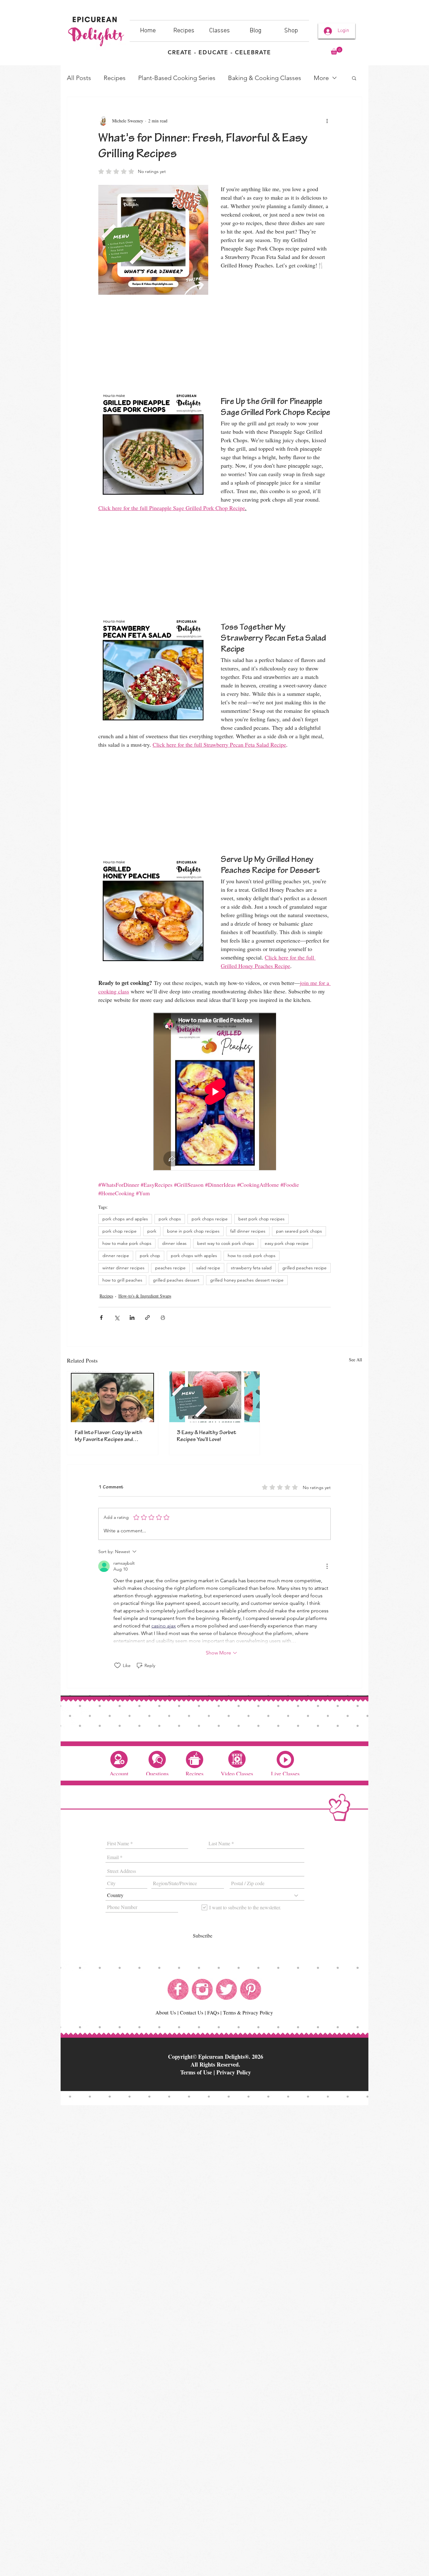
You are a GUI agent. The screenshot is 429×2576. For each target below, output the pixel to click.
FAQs (213, 2012)
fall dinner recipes (248, 1231)
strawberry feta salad (251, 1268)
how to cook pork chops (252, 1256)
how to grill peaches (122, 1280)
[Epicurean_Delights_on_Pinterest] (251, 1989)
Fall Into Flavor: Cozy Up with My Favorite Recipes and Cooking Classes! (109, 1437)
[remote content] (215, 340)
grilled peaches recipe (304, 1268)
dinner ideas (174, 1243)
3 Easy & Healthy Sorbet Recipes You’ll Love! (207, 1437)
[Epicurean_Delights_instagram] (202, 1989)
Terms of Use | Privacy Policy (216, 2072)
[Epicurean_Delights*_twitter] (226, 1989)
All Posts (79, 78)
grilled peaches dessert (176, 1280)
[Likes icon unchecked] (117, 1665)
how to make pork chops (127, 1243)
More (321, 78)
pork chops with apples (194, 1256)
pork (152, 1231)
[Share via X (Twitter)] (117, 1318)
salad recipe (208, 1268)
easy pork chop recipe (287, 1243)
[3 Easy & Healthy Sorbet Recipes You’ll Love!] (215, 1397)
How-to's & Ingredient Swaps (145, 1296)
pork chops (170, 1219)
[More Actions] (327, 1566)
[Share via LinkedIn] (132, 1318)
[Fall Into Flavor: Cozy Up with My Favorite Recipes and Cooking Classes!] (113, 1397)
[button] (337, 51)
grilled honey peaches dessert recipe (247, 1280)
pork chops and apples (125, 1219)
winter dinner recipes (123, 1268)
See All (356, 1360)
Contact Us (192, 2012)
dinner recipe (116, 1256)
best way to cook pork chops (226, 1243)
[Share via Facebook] (101, 1318)
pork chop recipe (119, 1231)
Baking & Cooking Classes (265, 78)
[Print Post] (163, 1318)
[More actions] (327, 121)
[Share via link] (147, 1318)
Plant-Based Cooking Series (177, 78)
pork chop (150, 1256)
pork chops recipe (210, 1219)
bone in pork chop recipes (193, 1231)
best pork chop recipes (261, 1219)
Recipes (115, 78)
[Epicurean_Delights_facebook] (178, 1989)
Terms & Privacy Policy (248, 2012)
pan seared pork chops (299, 1231)
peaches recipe (170, 1268)
